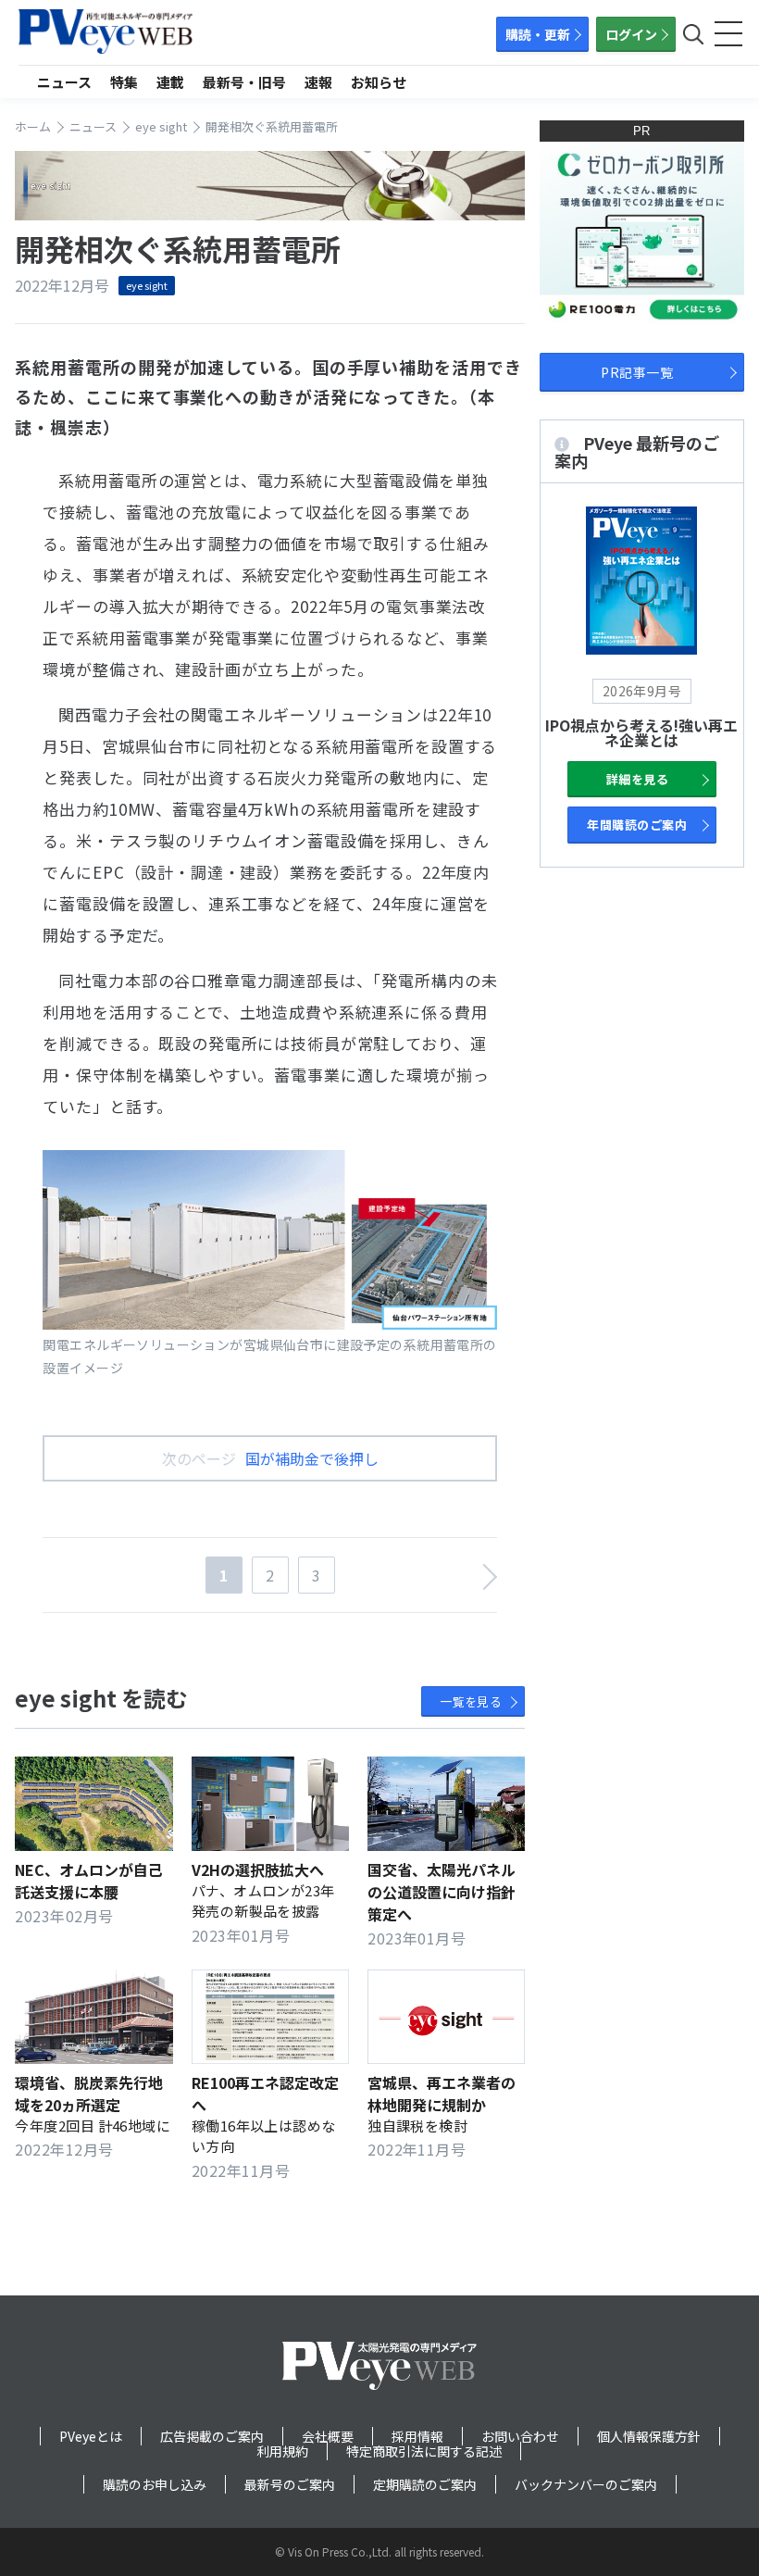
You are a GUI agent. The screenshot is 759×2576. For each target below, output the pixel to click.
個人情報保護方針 (649, 2436)
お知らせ (379, 82)
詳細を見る (637, 779)
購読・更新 (538, 34)
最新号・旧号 (244, 82)
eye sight (147, 285)
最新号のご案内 (290, 2484)
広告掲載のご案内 (212, 2436)
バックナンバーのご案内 (586, 2484)
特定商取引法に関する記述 (424, 2451)
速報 (318, 82)
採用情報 (417, 2436)
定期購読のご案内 (425, 2484)
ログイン (631, 34)
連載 (170, 82)
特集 (124, 82)
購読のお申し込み (155, 2484)
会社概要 (328, 2436)
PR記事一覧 (637, 372)
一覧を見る (471, 1701)
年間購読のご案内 (637, 825)
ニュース (64, 82)
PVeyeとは (91, 2436)
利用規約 (282, 2451)
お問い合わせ (520, 2436)
